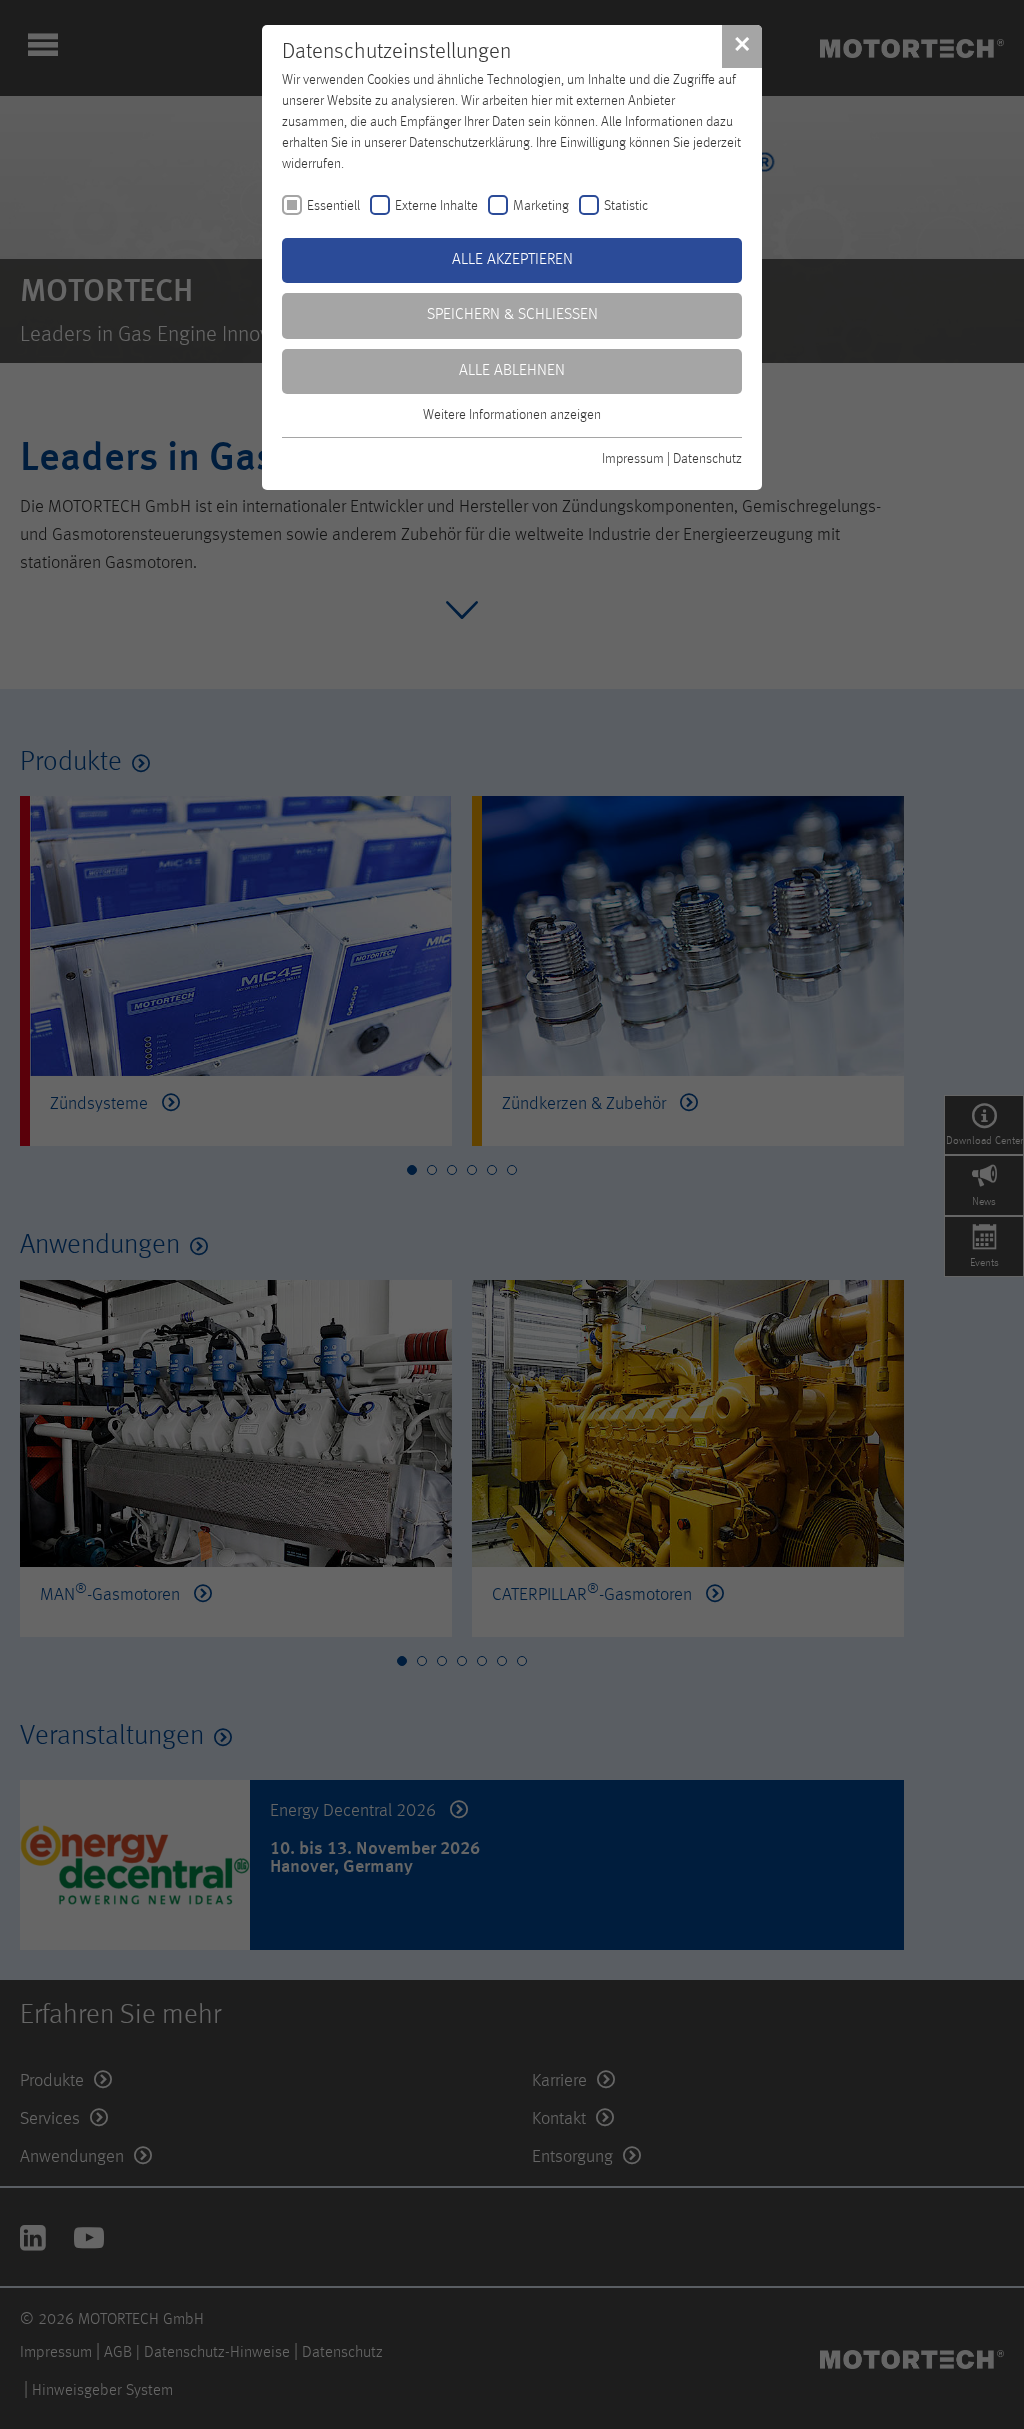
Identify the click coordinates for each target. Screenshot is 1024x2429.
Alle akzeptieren (512, 260)
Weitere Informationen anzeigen (512, 415)
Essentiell (333, 206)
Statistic (626, 206)
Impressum (633, 459)
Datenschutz (707, 459)
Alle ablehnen (512, 371)
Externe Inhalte (436, 206)
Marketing (541, 206)
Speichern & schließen (512, 315)
